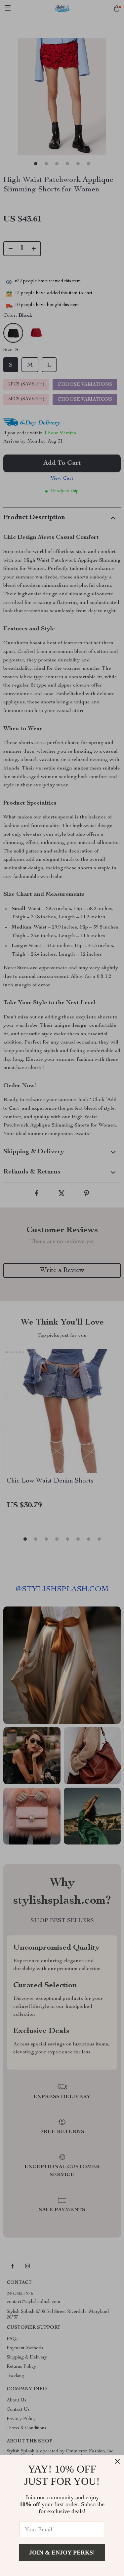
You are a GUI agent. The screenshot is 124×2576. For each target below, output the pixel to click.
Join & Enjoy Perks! (62, 2553)
